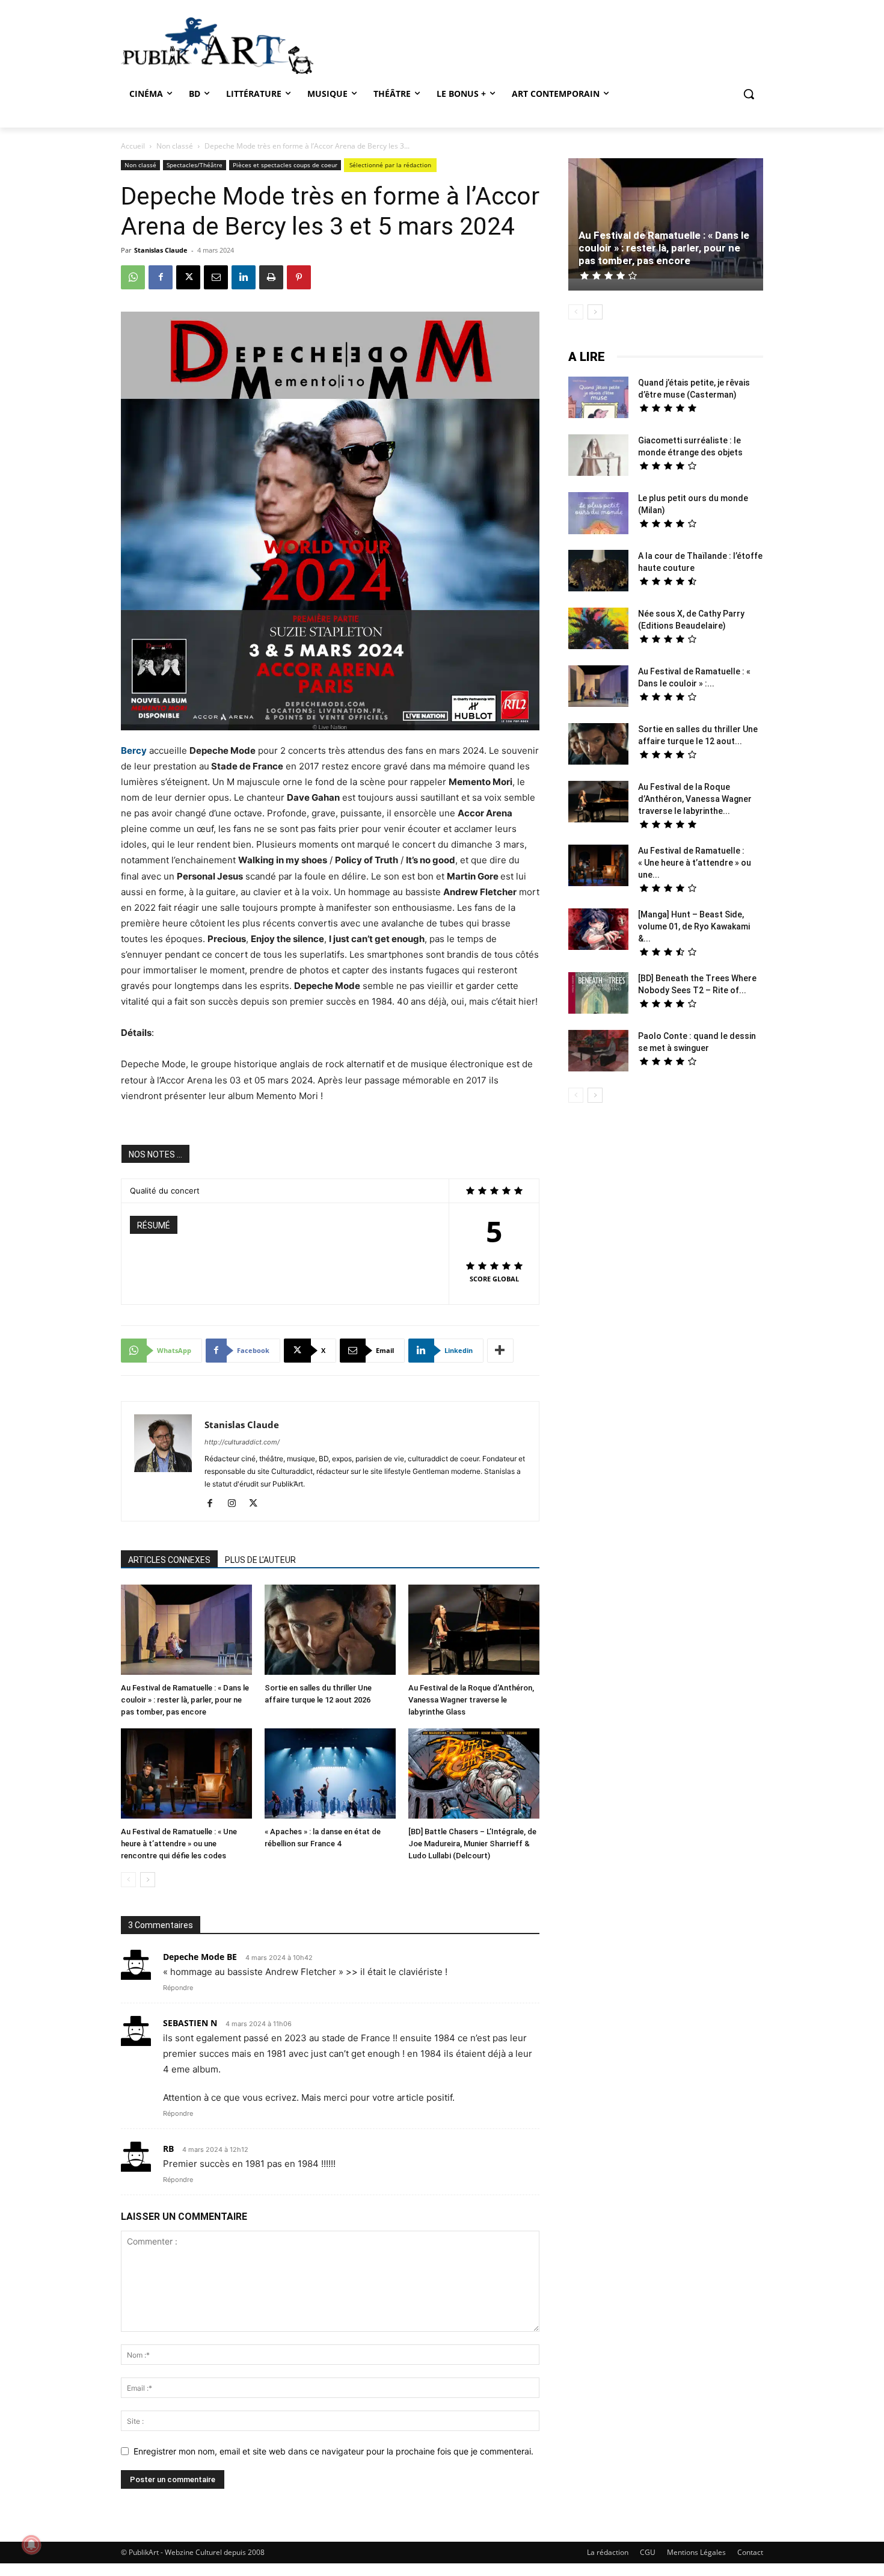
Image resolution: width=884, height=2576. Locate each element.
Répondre (178, 1988)
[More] (500, 1351)
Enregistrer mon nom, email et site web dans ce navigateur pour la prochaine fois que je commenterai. (333, 2451)
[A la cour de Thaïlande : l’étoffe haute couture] (598, 572)
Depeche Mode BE (200, 1957)
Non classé (175, 146)
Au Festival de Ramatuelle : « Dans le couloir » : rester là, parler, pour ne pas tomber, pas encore (185, 1700)
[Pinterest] (299, 277)
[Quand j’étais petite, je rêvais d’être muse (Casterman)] (598, 399)
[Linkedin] (244, 277)
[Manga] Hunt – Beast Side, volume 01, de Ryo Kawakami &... (694, 926)
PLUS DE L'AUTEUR (260, 1560)
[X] (188, 277)
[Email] (216, 277)
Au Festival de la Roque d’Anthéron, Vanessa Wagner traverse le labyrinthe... (695, 799)
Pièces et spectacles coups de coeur (285, 165)
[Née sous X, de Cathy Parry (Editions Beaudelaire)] (598, 630)
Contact (750, 2552)
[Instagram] (236, 1504)
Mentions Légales (696, 2552)
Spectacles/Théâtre (195, 165)
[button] (749, 94)
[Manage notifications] (31, 2545)
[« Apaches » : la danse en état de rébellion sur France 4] (330, 1775)
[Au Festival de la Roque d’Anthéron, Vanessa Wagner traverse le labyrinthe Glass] (474, 1631)
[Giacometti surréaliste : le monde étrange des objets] (598, 457)
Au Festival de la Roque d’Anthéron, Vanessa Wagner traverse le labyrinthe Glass (471, 1700)
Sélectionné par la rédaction (390, 165)
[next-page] (148, 1880)
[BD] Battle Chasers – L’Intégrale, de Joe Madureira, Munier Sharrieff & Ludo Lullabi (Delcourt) (472, 1844)
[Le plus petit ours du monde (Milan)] (598, 515)
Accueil (133, 146)
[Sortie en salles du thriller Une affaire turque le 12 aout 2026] (330, 1631)
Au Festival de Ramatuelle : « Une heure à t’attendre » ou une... (695, 863)
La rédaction (608, 2552)
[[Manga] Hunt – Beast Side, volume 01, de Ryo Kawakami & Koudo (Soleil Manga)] (598, 931)
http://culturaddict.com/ (242, 1442)
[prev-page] (128, 1880)
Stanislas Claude (161, 250)
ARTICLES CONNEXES (169, 1560)
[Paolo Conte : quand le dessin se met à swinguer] (598, 1052)
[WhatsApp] (133, 277)
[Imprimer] (271, 277)
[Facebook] (161, 277)
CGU (648, 2552)
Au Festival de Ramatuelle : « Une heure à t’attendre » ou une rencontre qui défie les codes (179, 1844)
